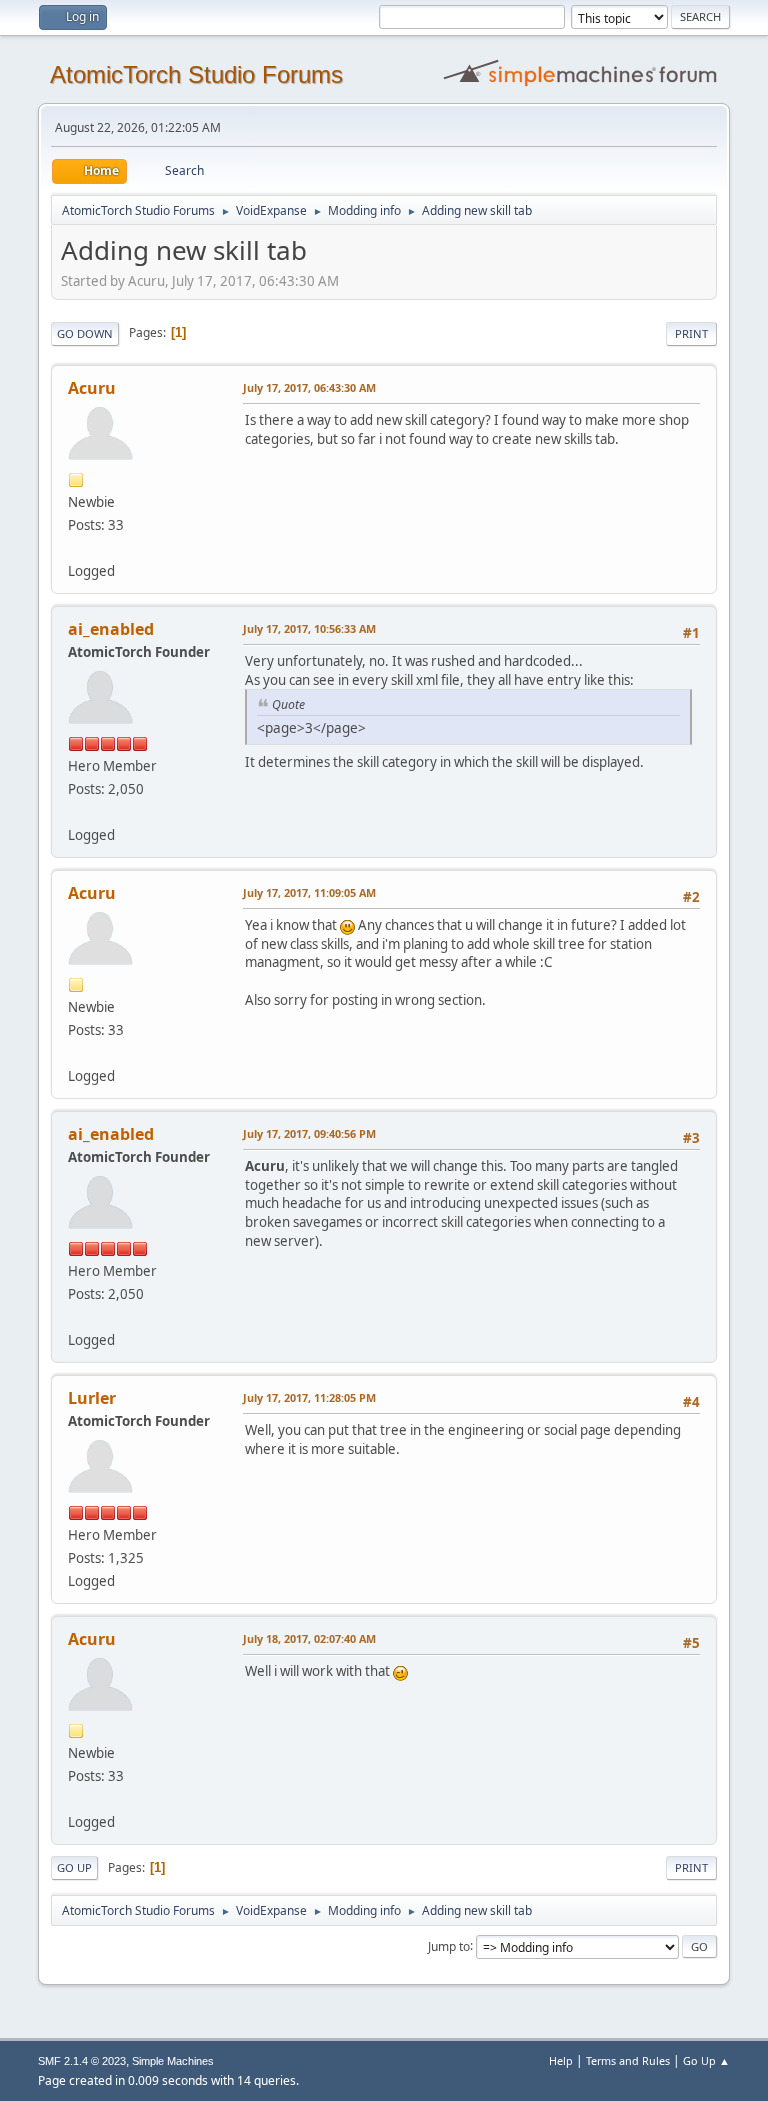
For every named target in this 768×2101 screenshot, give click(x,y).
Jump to (449, 1945)
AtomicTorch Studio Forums (196, 74)
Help (561, 2060)
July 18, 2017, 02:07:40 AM (309, 1638)
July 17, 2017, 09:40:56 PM (309, 1133)
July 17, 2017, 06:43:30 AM (309, 387)
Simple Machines (173, 2061)
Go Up (74, 1867)
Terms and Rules (628, 2060)
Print (691, 333)
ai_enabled (111, 629)
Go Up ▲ (706, 2060)
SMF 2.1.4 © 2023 (82, 2061)
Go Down (85, 333)
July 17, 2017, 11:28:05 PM (309, 1397)
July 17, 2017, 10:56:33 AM (309, 628)
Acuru (92, 388)
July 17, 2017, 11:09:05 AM (309, 892)
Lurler (92, 1398)
